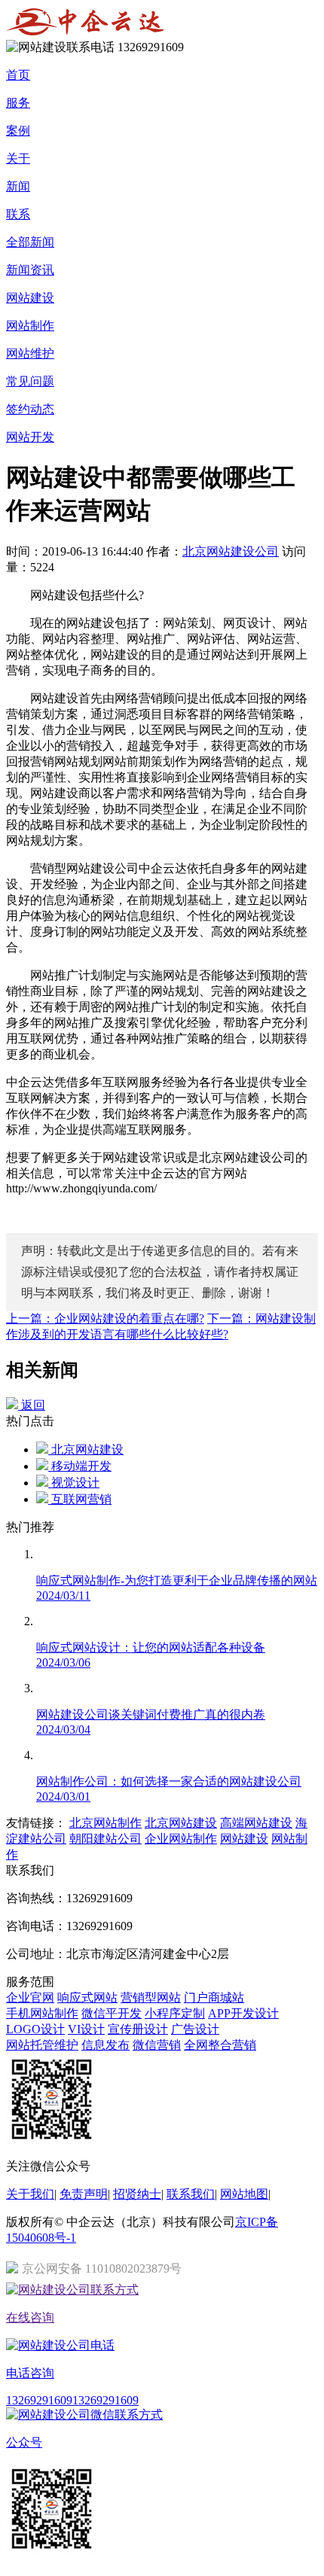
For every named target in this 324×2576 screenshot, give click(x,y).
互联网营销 (80, 1499)
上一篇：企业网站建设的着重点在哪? (105, 1318)
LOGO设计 (35, 2029)
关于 (18, 158)
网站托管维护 (42, 2045)
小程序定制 (175, 2013)
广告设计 (195, 2029)
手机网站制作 (42, 2013)
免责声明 (84, 2194)
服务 (18, 103)
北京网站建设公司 (231, 551)
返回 (32, 1405)
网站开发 (30, 437)
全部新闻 (30, 242)
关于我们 (30, 2194)
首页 (18, 75)
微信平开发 (112, 2013)
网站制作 (30, 326)
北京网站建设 (86, 1449)
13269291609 (39, 2400)
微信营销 (157, 2045)
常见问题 (30, 381)
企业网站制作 (181, 1839)
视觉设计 (74, 1483)
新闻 (18, 186)
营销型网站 (151, 1997)
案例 (18, 131)
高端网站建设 (256, 1823)
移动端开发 (80, 1466)
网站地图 (244, 2194)
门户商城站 (214, 1997)
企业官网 (30, 1997)
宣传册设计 (138, 2029)
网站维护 (30, 353)
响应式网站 (87, 1997)
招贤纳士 (137, 2194)
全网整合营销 (220, 2045)
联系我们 (191, 2194)
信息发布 (105, 2045)
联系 (18, 214)
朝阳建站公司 (105, 1839)
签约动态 (30, 409)
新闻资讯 (30, 270)
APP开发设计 (243, 2013)
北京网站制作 (105, 1823)
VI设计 (86, 2029)
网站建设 (30, 298)
